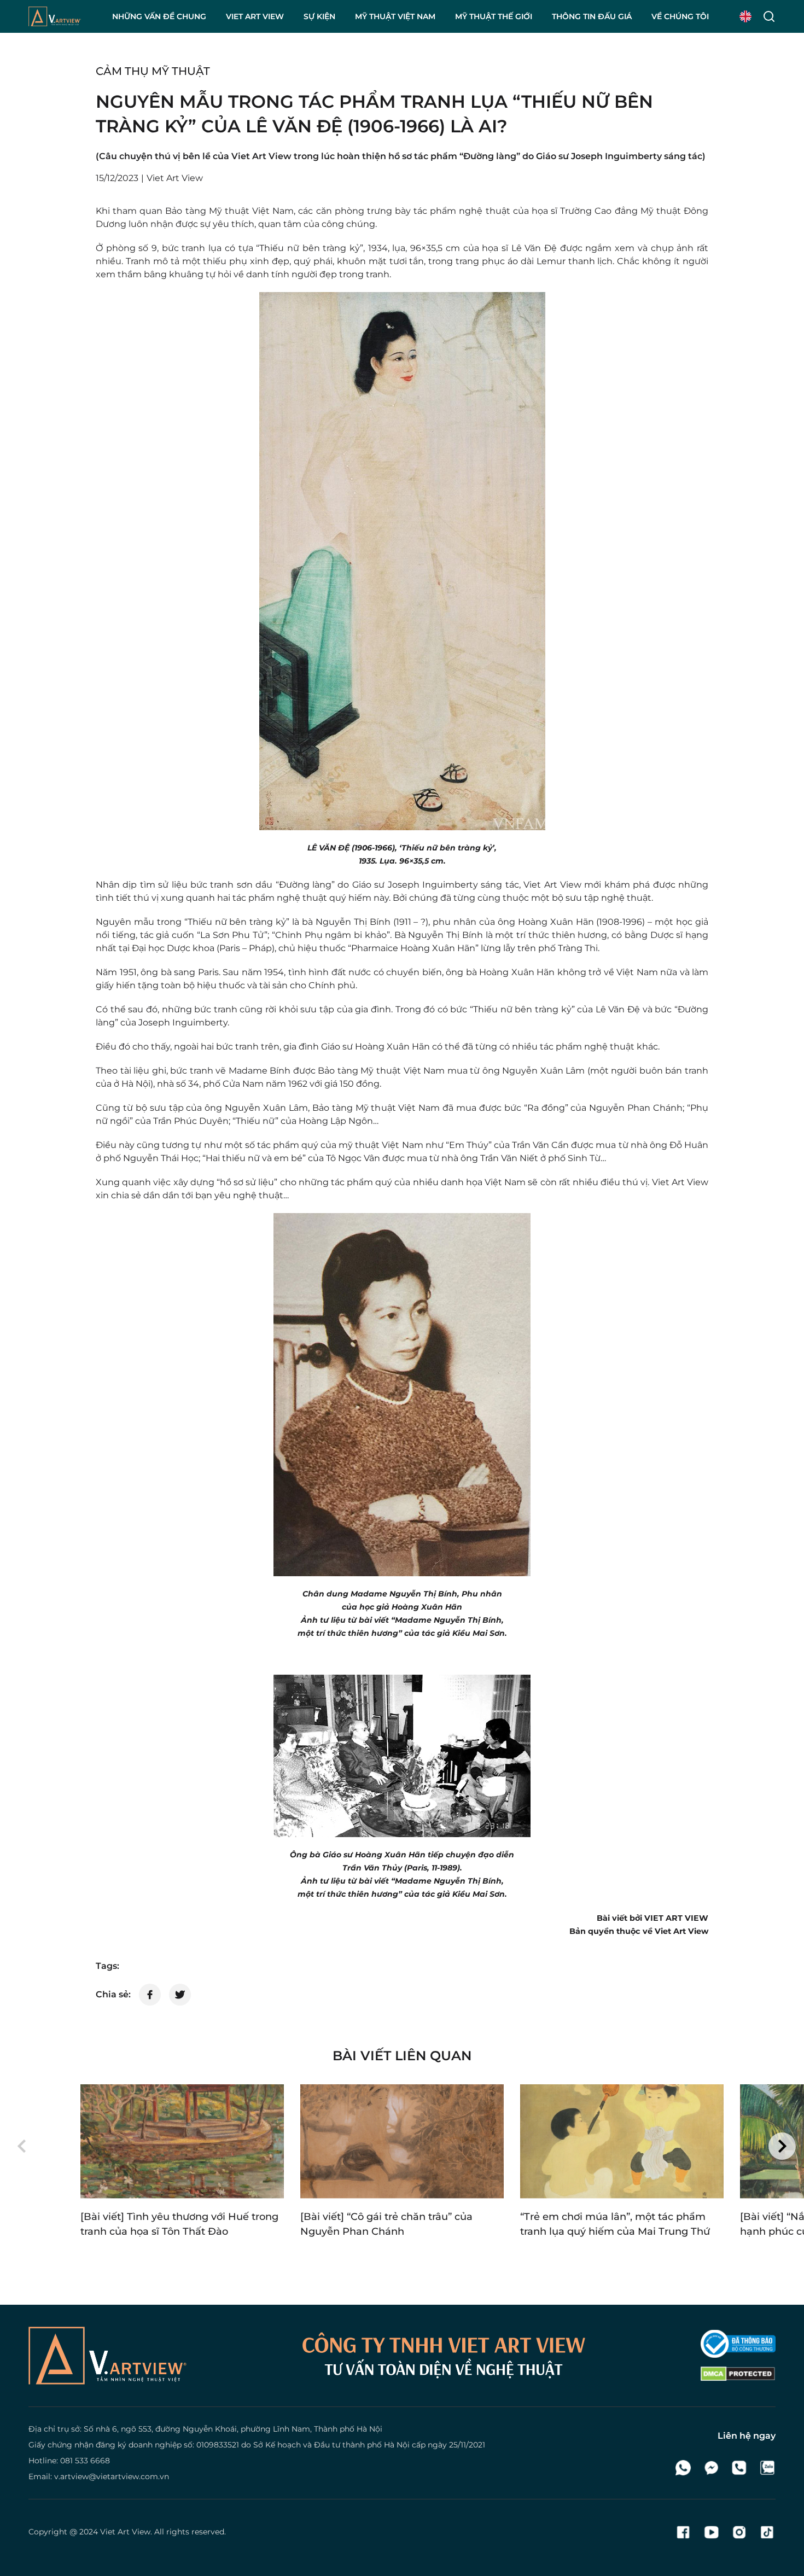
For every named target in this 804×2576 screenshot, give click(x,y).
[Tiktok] (767, 2532)
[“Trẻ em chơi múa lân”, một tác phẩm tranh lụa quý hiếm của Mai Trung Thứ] (622, 2141)
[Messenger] (711, 2468)
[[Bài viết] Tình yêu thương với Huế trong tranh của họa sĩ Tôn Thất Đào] (182, 2141)
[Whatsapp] (683, 2468)
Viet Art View (125, 2532)
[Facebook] (683, 2532)
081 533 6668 (85, 2461)
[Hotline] (739, 2468)
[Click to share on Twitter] (180, 1995)
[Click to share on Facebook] (150, 1995)
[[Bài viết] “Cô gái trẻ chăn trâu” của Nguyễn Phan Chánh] (402, 2141)
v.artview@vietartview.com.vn (112, 2476)
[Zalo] (767, 2468)
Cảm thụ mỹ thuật (153, 71)
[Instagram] (739, 2532)
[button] (22, 2146)
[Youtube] (711, 2532)
